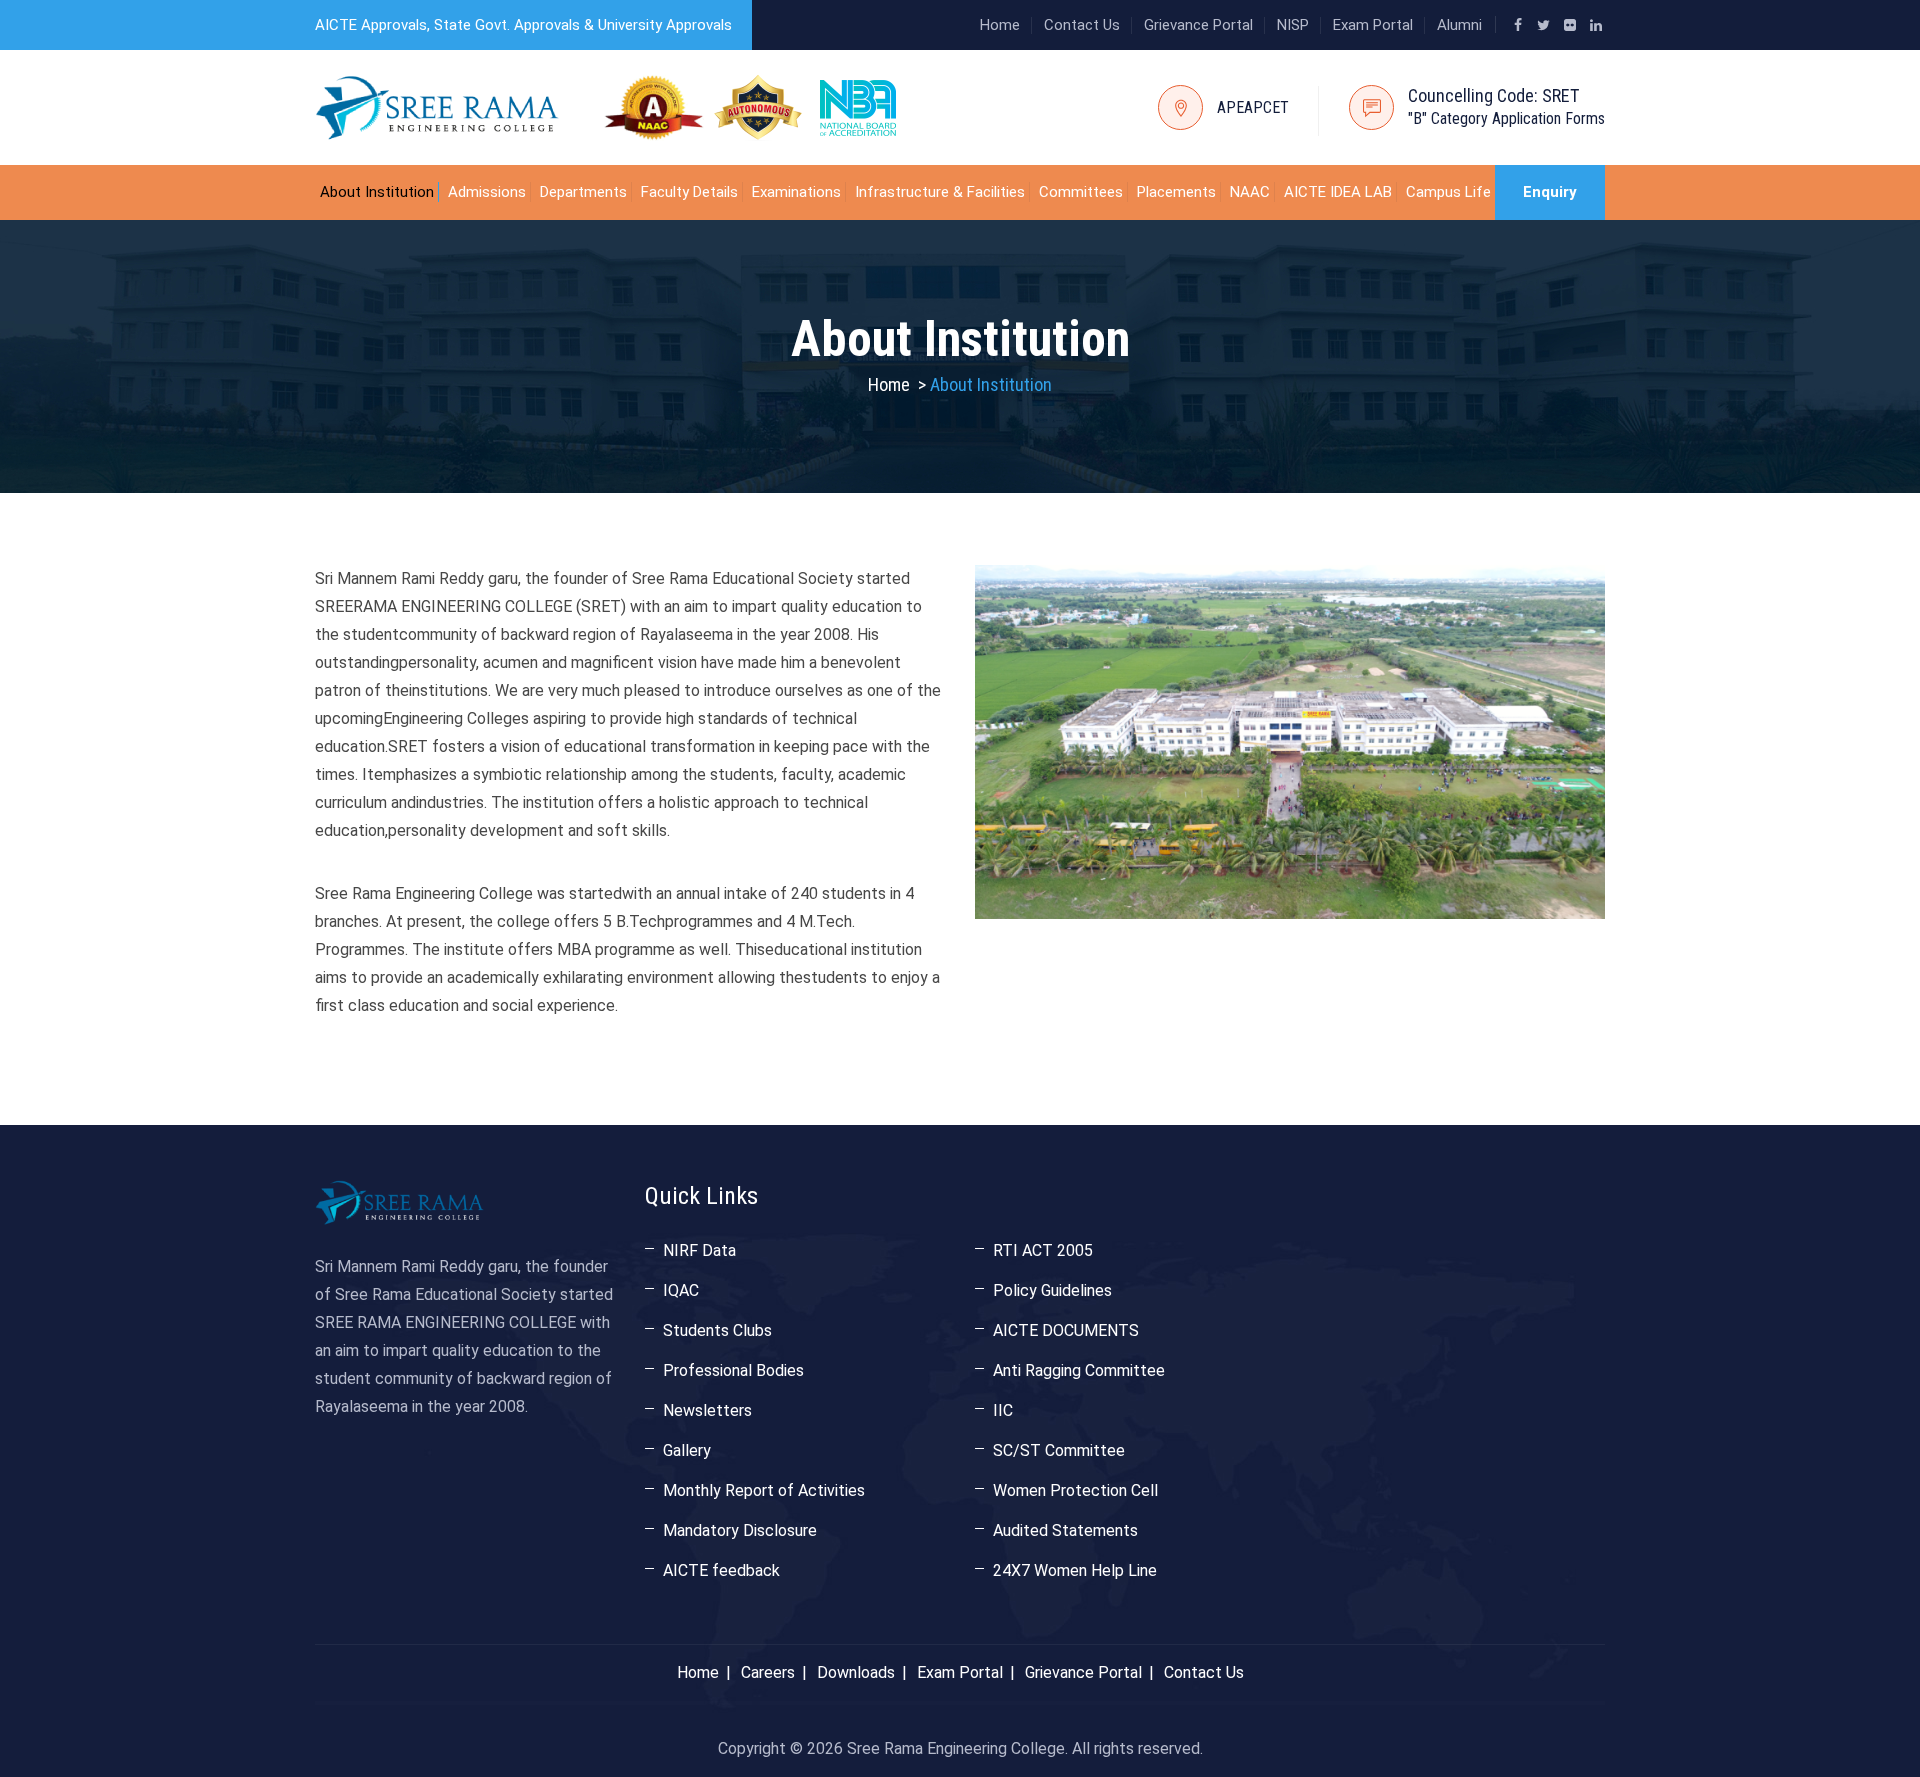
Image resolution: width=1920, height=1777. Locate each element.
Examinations (796, 192)
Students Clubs (717, 1330)
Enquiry (1550, 192)
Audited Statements (1065, 1530)
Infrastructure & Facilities (940, 192)
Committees (1081, 192)
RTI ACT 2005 (1043, 1250)
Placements (1176, 192)
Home (1000, 25)
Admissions (487, 192)
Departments (583, 192)
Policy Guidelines (1052, 1290)
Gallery (687, 1450)
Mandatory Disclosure (740, 1530)
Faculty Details (689, 192)
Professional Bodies (733, 1370)
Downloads (856, 1672)
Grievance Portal (1198, 25)
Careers (768, 1672)
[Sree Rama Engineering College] (437, 107)
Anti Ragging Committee (1079, 1370)
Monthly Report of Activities (764, 1490)
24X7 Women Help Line (1075, 1570)
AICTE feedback (721, 1570)
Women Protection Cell (1075, 1490)
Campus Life (1448, 192)
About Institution (377, 192)
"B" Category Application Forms (1506, 118)
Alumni (1459, 25)
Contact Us (1082, 25)
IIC (1003, 1410)
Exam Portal (1373, 25)
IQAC (681, 1290)
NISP (1293, 25)
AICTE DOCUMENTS (1066, 1330)
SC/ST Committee (1059, 1450)
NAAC (1250, 192)
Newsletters (707, 1410)
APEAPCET (1253, 107)
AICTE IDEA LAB (1338, 192)
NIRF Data (699, 1250)
